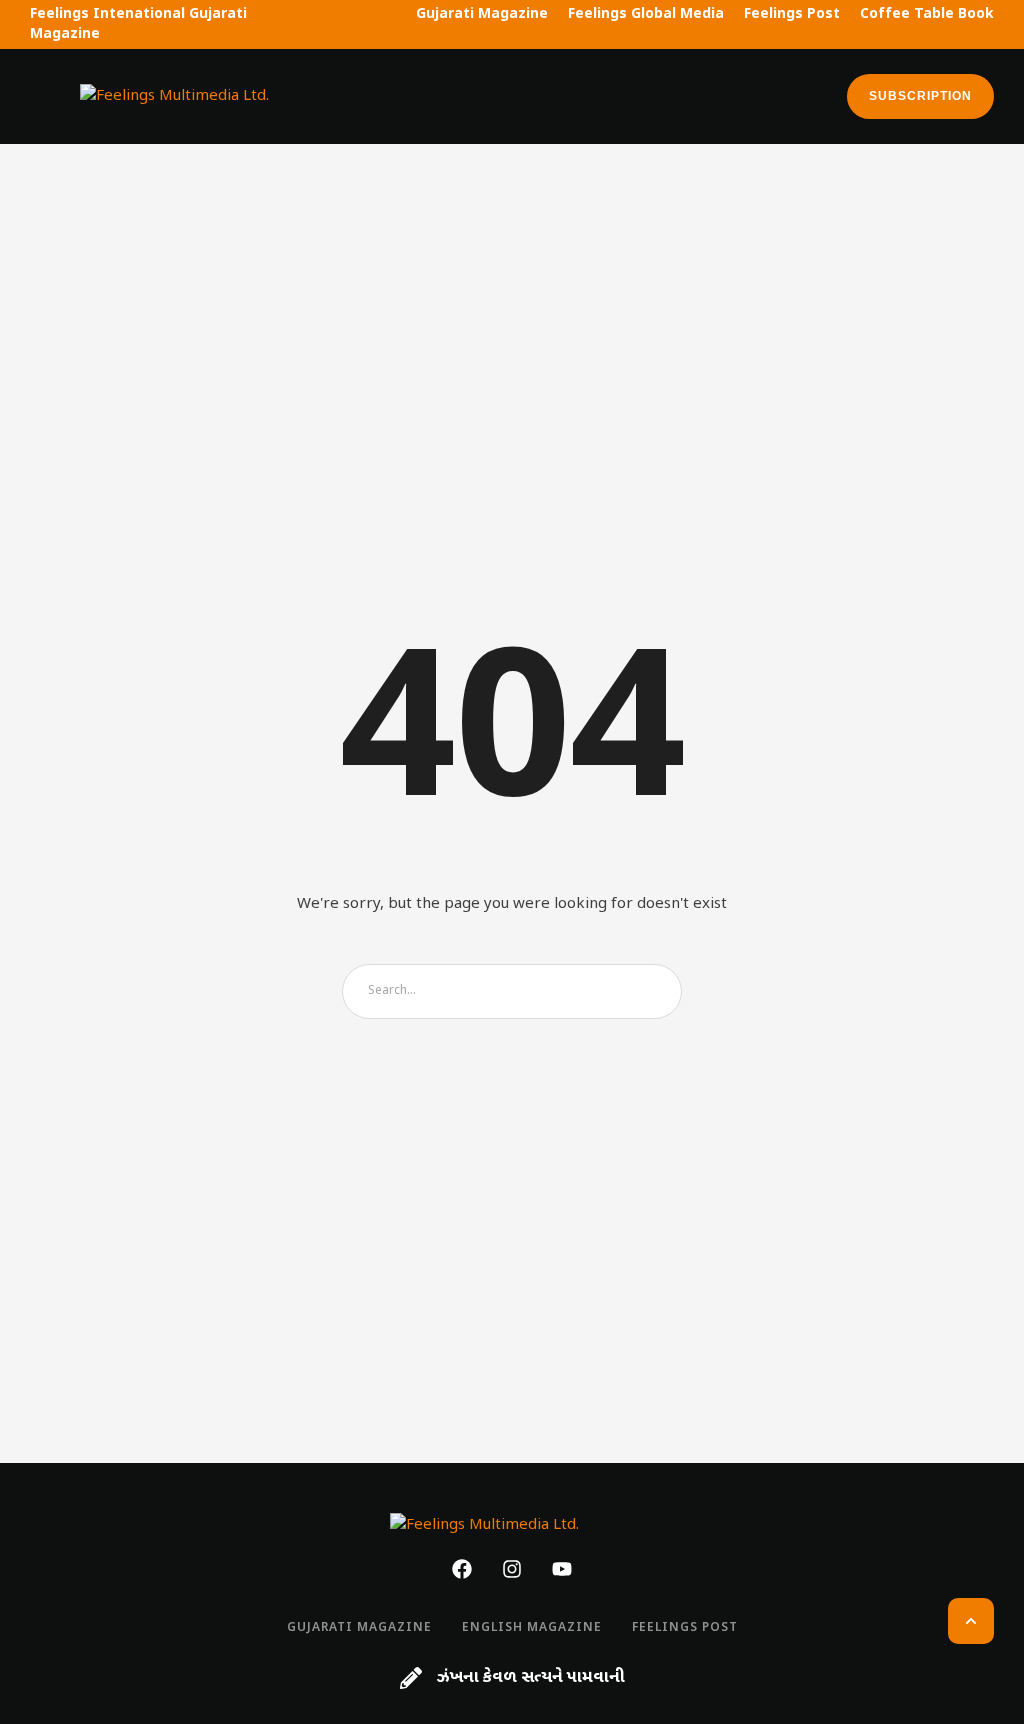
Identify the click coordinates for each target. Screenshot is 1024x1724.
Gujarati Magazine (482, 14)
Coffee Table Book (927, 14)
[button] (42, 96)
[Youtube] (562, 1569)
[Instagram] (512, 1569)
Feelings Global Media (646, 14)
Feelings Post (792, 14)
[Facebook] (462, 1569)
